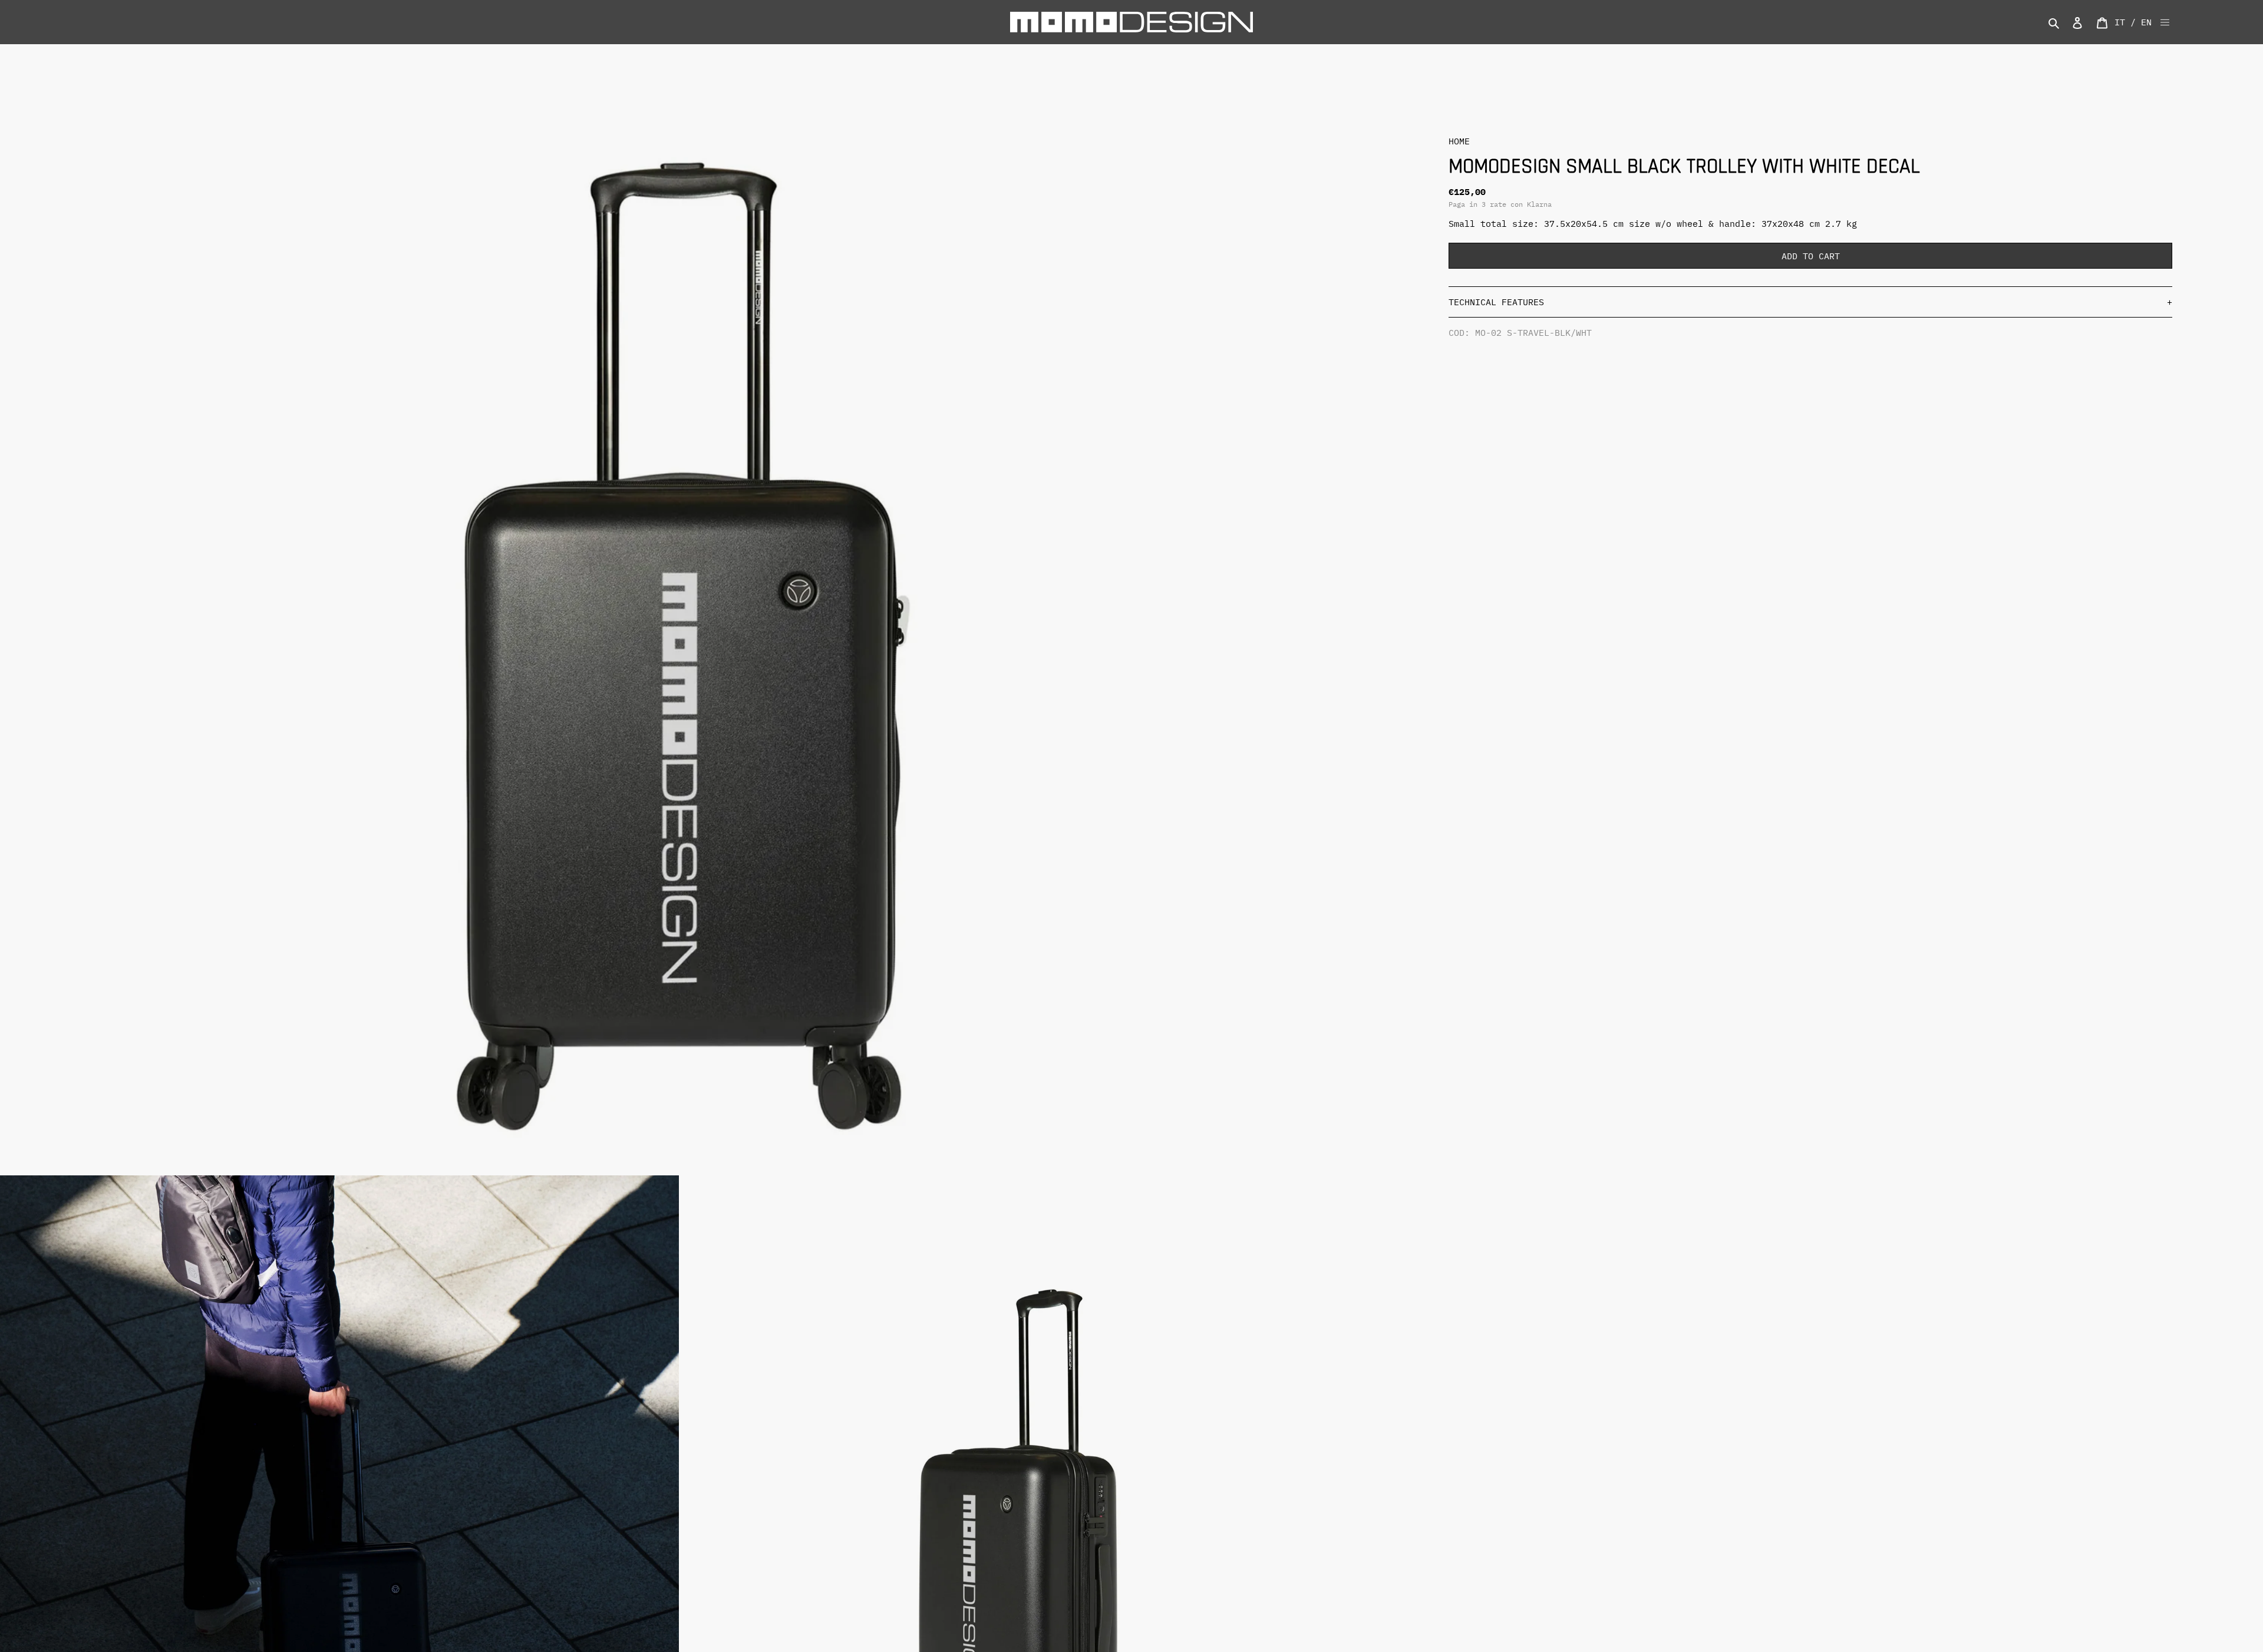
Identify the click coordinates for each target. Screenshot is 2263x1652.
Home (1459, 141)
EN (2146, 22)
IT (2120, 22)
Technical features (1811, 302)
